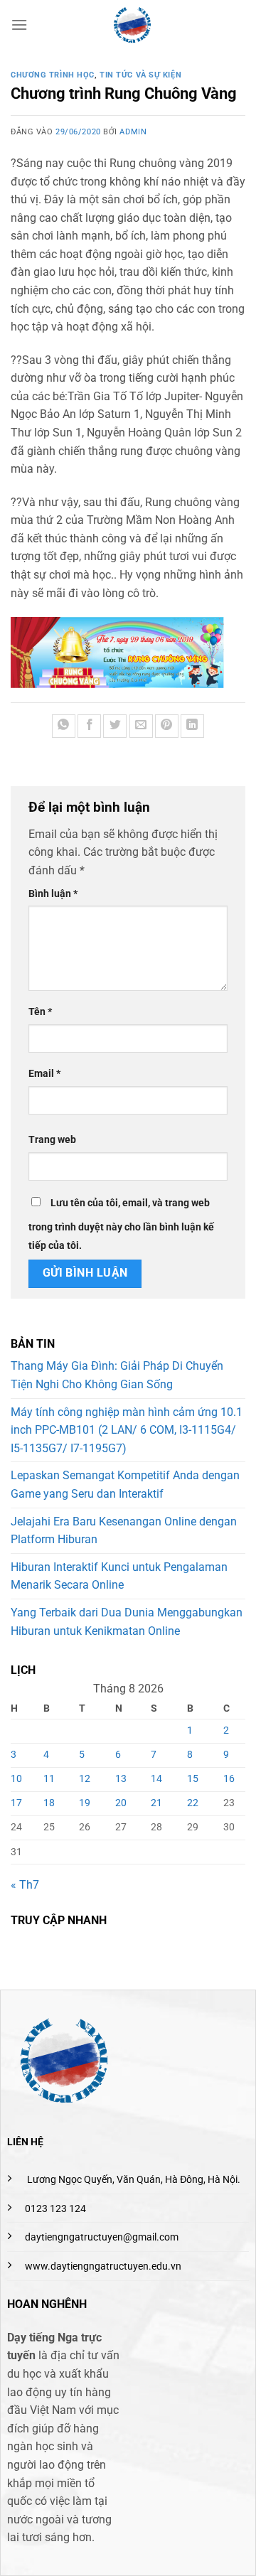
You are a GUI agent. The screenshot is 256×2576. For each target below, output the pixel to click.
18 (49, 1803)
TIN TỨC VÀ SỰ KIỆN (140, 75)
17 (16, 1803)
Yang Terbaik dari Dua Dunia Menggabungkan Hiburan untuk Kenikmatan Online (127, 1622)
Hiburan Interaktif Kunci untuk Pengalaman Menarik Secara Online (119, 1576)
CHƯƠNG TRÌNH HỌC (53, 75)
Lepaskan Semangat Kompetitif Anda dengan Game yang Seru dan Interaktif (125, 1485)
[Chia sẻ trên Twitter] (115, 726)
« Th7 (25, 1885)
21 (156, 1803)
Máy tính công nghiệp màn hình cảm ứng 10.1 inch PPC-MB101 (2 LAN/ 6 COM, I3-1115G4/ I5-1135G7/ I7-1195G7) (127, 1430)
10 (16, 1779)
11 (49, 1779)
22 (193, 1803)
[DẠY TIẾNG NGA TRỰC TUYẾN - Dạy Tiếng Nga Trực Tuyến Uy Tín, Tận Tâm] (132, 25)
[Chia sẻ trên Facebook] (89, 726)
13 (121, 1779)
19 (85, 1803)
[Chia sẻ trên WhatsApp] (64, 726)
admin (133, 132)
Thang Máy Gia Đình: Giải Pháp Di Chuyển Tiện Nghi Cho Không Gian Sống (117, 1375)
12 (85, 1779)
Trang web (52, 1140)
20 (121, 1803)
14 (156, 1779)
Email (44, 1074)
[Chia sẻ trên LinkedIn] (192, 726)
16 (229, 1779)
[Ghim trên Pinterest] (167, 726)
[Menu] (19, 25)
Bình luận (53, 894)
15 (193, 1779)
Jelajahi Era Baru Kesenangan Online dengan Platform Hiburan (124, 1531)
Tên (40, 1012)
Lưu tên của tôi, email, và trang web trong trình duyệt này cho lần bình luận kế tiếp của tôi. (121, 1224)
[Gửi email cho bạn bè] (141, 726)
